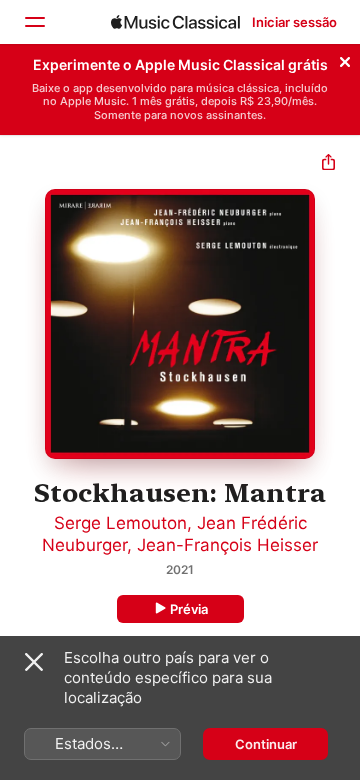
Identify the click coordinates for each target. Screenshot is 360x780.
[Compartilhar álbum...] (328, 164)
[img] (175, 22)
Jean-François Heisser (227, 545)
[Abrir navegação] (34, 22)
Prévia (189, 609)
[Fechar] (345, 59)
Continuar (266, 744)
